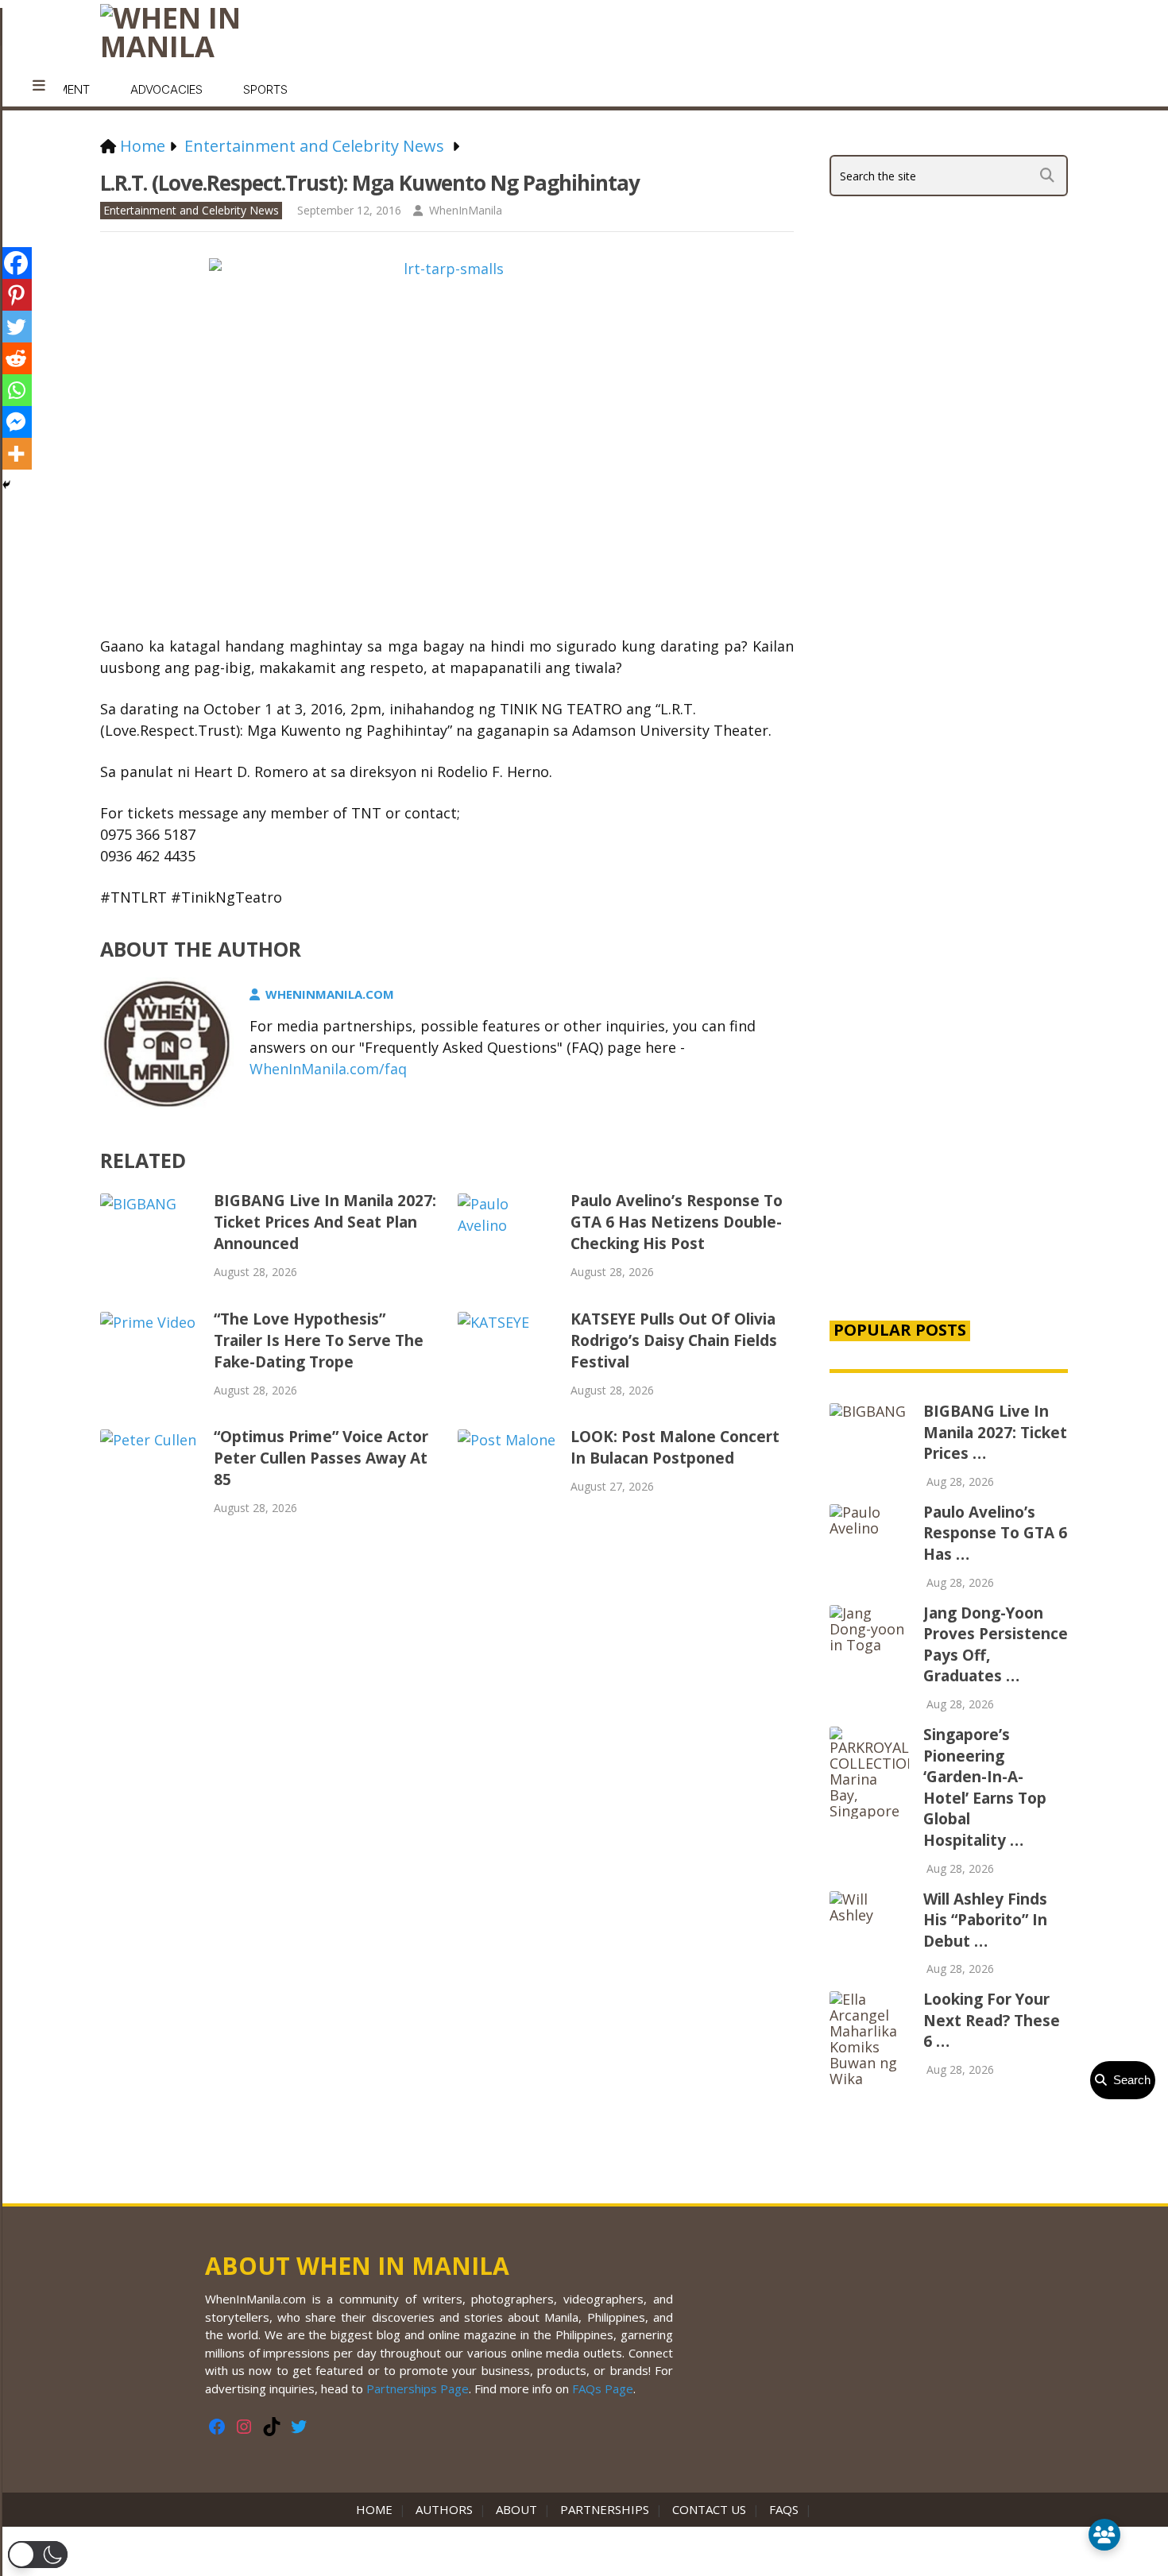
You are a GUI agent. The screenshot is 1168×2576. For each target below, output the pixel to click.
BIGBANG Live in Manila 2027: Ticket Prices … (995, 1432)
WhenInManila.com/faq (328, 1069)
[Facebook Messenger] (16, 422)
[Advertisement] (949, 1035)
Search (1129, 2080)
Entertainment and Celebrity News (191, 210)
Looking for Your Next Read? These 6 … (992, 2020)
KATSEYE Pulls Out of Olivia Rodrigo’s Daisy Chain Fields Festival (674, 1340)
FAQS (784, 2509)
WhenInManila (466, 210)
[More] (16, 454)
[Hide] (6, 485)
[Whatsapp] (16, 390)
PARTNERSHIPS (605, 2509)
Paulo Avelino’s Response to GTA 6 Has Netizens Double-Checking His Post (677, 1222)
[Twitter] (16, 327)
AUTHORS (444, 2509)
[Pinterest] (16, 295)
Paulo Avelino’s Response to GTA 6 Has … (995, 1533)
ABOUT (516, 2509)
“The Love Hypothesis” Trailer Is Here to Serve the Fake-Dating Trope (319, 1340)
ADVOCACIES (166, 89)
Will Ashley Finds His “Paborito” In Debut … (985, 1920)
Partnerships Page (418, 2388)
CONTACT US (709, 2509)
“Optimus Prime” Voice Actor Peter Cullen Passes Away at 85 (321, 1458)
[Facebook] (16, 263)
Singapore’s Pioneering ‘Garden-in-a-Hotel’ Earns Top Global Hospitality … (985, 1787)
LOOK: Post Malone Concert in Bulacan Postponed (675, 1447)
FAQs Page (603, 2388)
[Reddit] (16, 358)
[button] (38, 2555)
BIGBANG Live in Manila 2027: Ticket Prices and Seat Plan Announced (325, 1222)
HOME (377, 2509)
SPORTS (265, 89)
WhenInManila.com (330, 994)
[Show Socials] (1104, 2535)
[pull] (39, 86)
